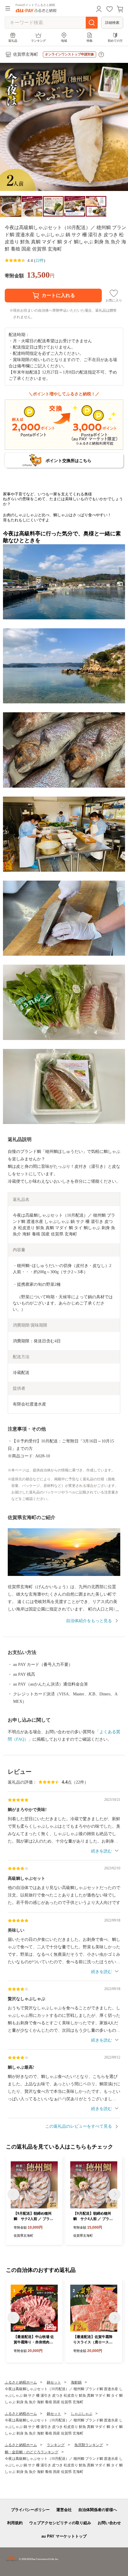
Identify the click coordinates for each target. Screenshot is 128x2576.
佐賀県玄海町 (26, 54)
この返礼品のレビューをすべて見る (79, 2126)
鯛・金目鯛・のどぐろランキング (32, 2452)
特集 (90, 41)
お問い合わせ (109, 2523)
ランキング (38, 41)
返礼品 (13, 41)
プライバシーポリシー (30, 2510)
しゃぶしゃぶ (82, 2414)
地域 (64, 41)
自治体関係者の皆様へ (98, 2510)
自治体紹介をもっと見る (89, 1621)
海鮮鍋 (76, 2382)
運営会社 (64, 2510)
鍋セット (54, 2382)
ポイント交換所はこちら (68, 461)
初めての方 (115, 41)
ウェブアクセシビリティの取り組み (60, 2523)
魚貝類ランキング (89, 2445)
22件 (40, 261)
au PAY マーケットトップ (64, 2536)
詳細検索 (112, 23)
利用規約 (15, 2523)
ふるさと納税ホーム (21, 2382)
